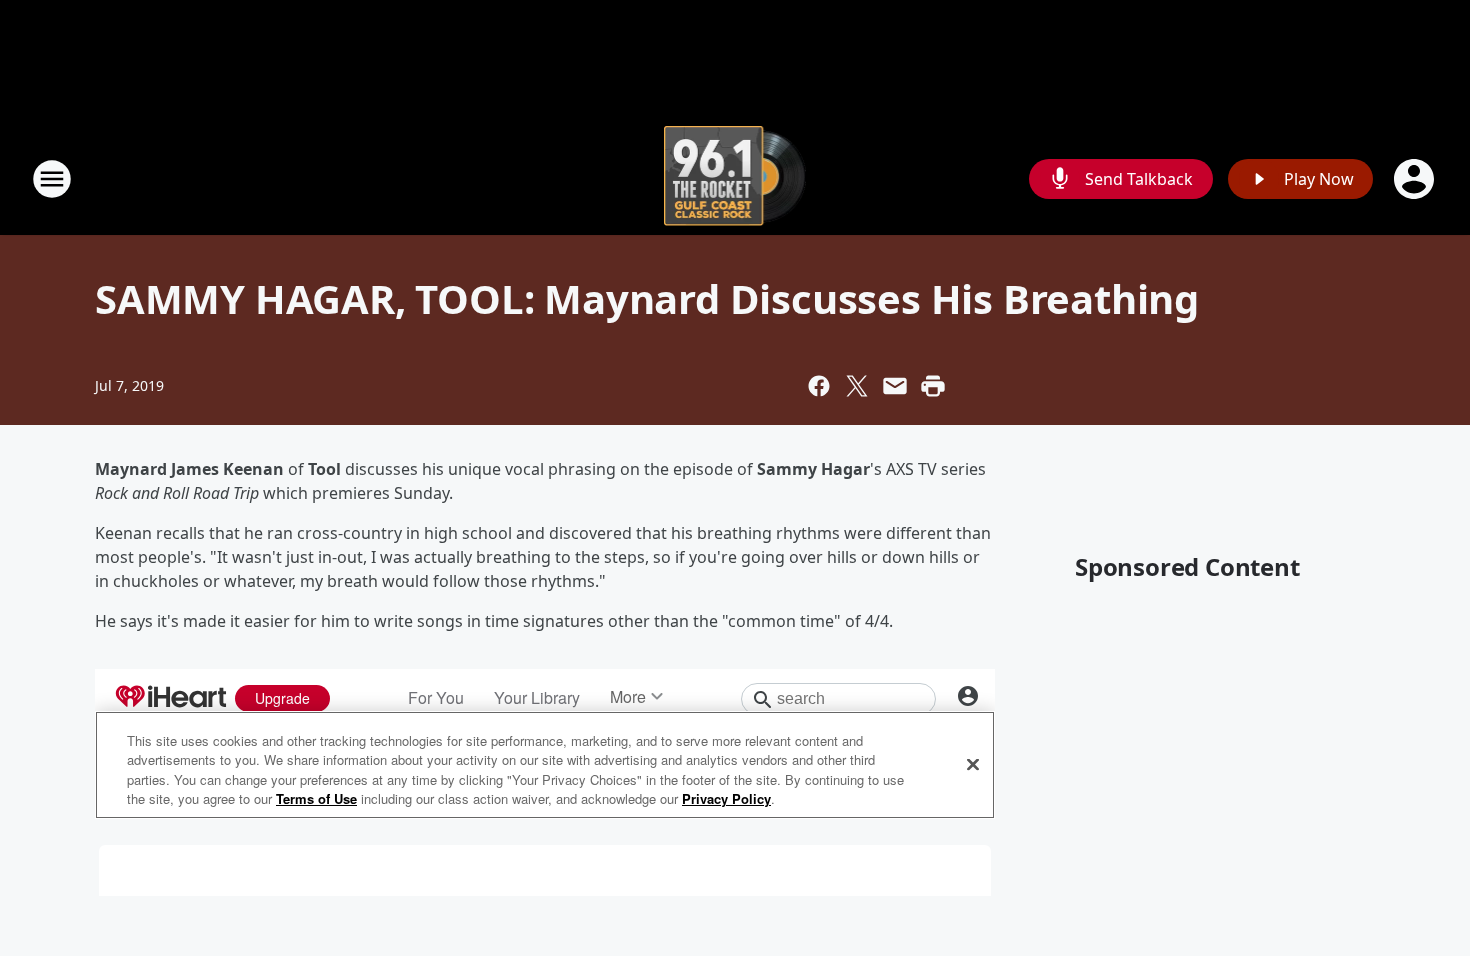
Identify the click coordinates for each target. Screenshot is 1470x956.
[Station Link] (735, 178)
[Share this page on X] (857, 386)
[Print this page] (933, 386)
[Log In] (1416, 179)
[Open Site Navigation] (52, 179)
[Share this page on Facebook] (819, 386)
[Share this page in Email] (895, 386)
